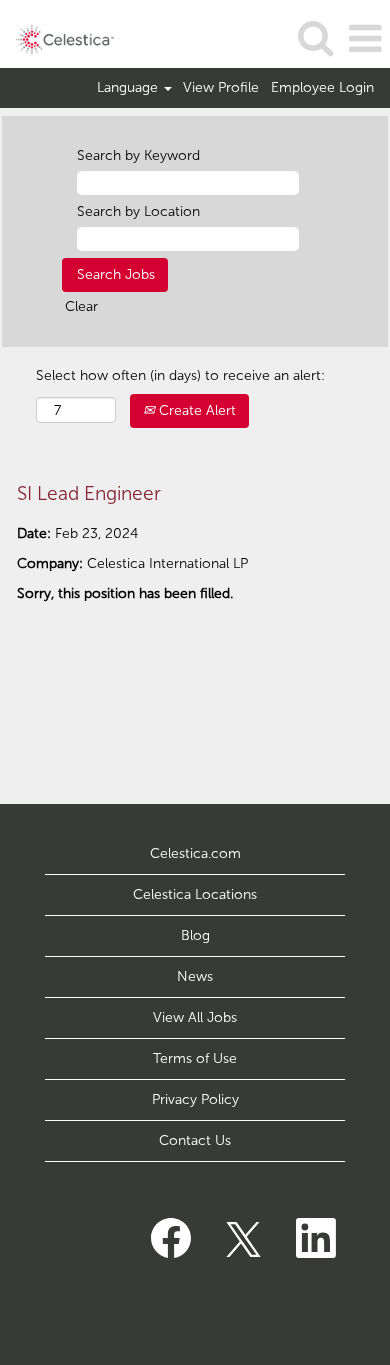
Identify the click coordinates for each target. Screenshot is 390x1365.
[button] (365, 38)
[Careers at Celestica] (57, 38)
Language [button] (129, 88)
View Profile (221, 88)
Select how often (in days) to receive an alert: (180, 375)
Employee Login (322, 88)
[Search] (315, 37)
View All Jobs (195, 1017)
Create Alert (195, 410)
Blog (195, 935)
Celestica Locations (195, 894)
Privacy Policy (195, 1099)
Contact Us (195, 1140)
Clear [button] (81, 306)
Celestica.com (195, 853)
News (195, 976)
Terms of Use (195, 1058)
